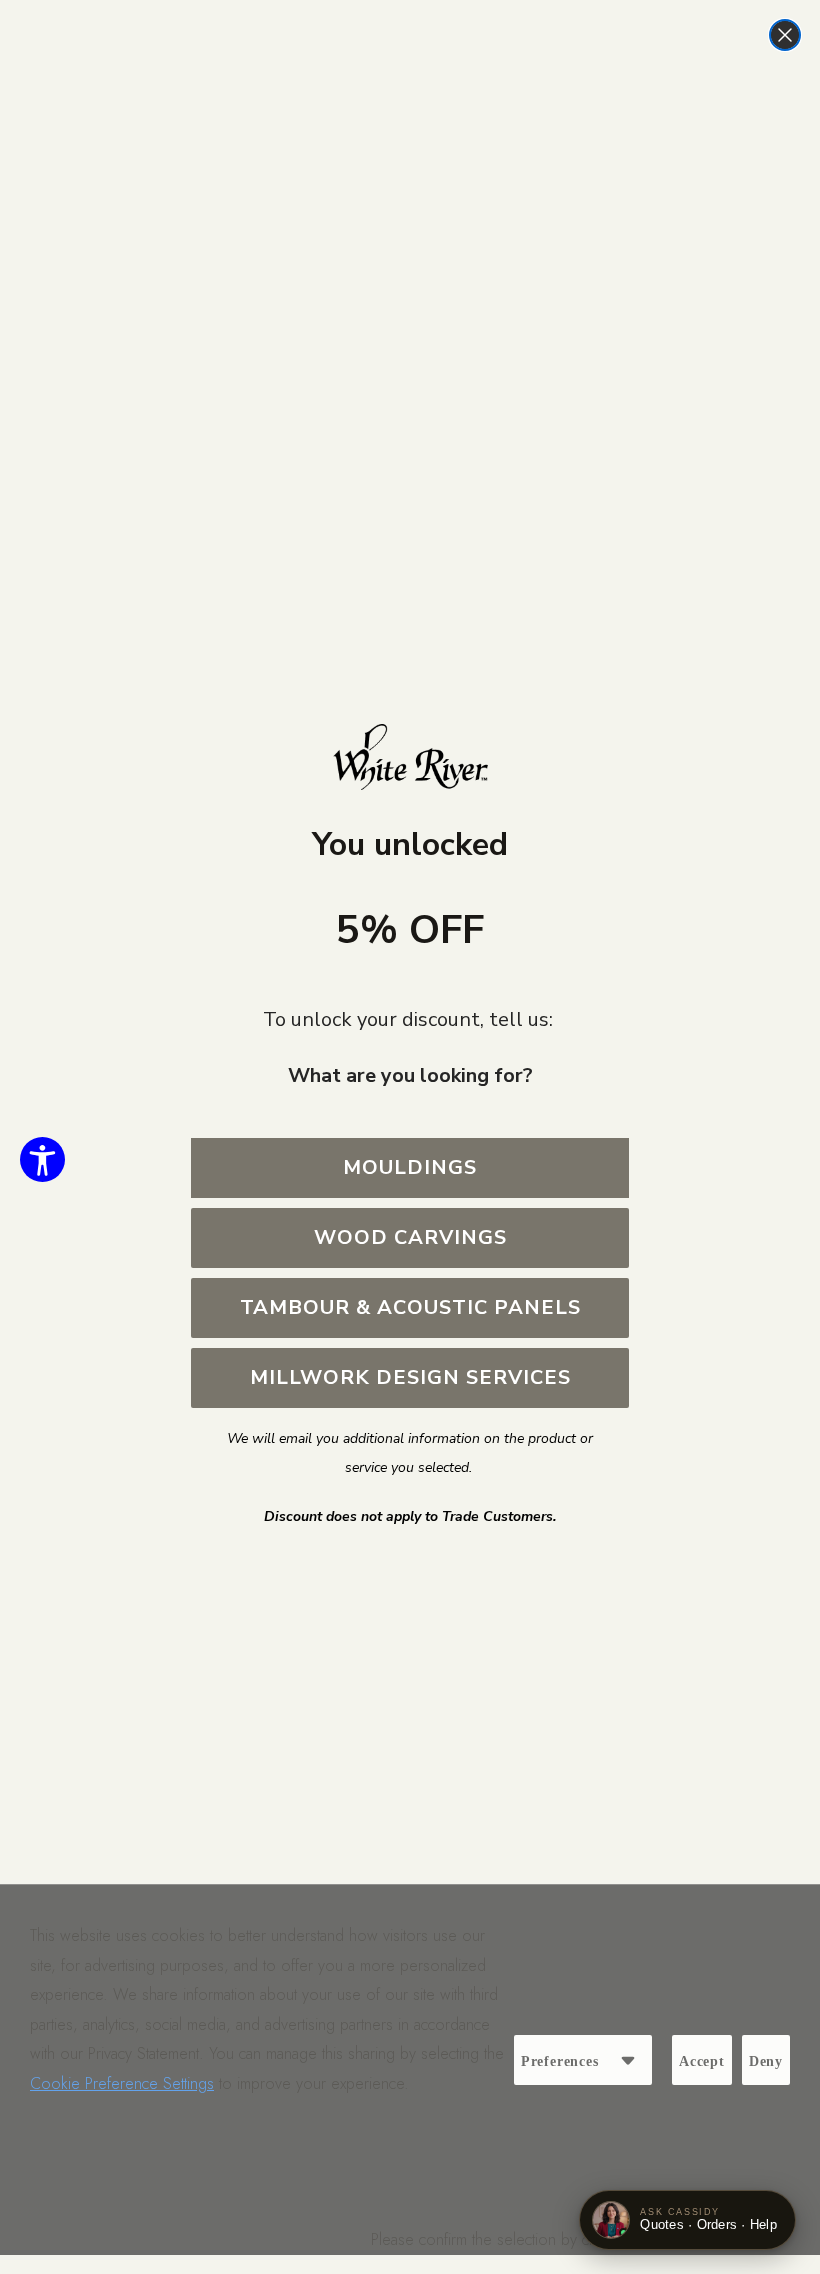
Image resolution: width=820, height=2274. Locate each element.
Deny (766, 2061)
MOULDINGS (410, 1167)
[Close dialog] (785, 35)
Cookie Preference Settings (122, 2083)
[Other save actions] (628, 2060)
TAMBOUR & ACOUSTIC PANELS (410, 1307)
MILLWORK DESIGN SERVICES (410, 1377)
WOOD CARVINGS (410, 1237)
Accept (702, 2061)
